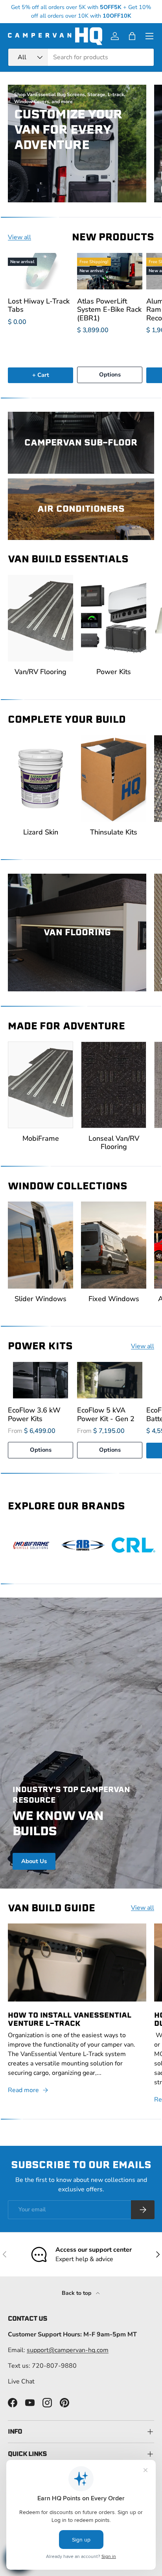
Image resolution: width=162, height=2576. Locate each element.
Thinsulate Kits (114, 832)
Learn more (121, 11)
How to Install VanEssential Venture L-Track (70, 2019)
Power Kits (114, 672)
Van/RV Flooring (40, 672)
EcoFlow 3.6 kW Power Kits (34, 1414)
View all (19, 237)
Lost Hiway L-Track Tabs (39, 305)
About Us (34, 1861)
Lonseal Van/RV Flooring (114, 1143)
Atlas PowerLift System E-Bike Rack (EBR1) (109, 309)
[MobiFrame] (40, 1085)
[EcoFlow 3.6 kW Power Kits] (40, 1380)
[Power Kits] (114, 618)
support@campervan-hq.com (68, 2350)
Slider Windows (40, 1299)
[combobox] (81, 57)
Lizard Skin (41, 832)
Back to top (77, 2293)
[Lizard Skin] (40, 779)
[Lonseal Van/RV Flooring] (114, 1085)
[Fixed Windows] (114, 1245)
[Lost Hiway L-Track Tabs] (40, 271)
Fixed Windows (114, 1299)
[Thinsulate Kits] (114, 779)
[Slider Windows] (40, 1245)
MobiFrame (41, 1138)
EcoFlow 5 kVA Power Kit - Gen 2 (106, 1414)
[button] (132, 36)
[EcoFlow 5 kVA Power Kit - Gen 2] (110, 1380)
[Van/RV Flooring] (40, 618)
